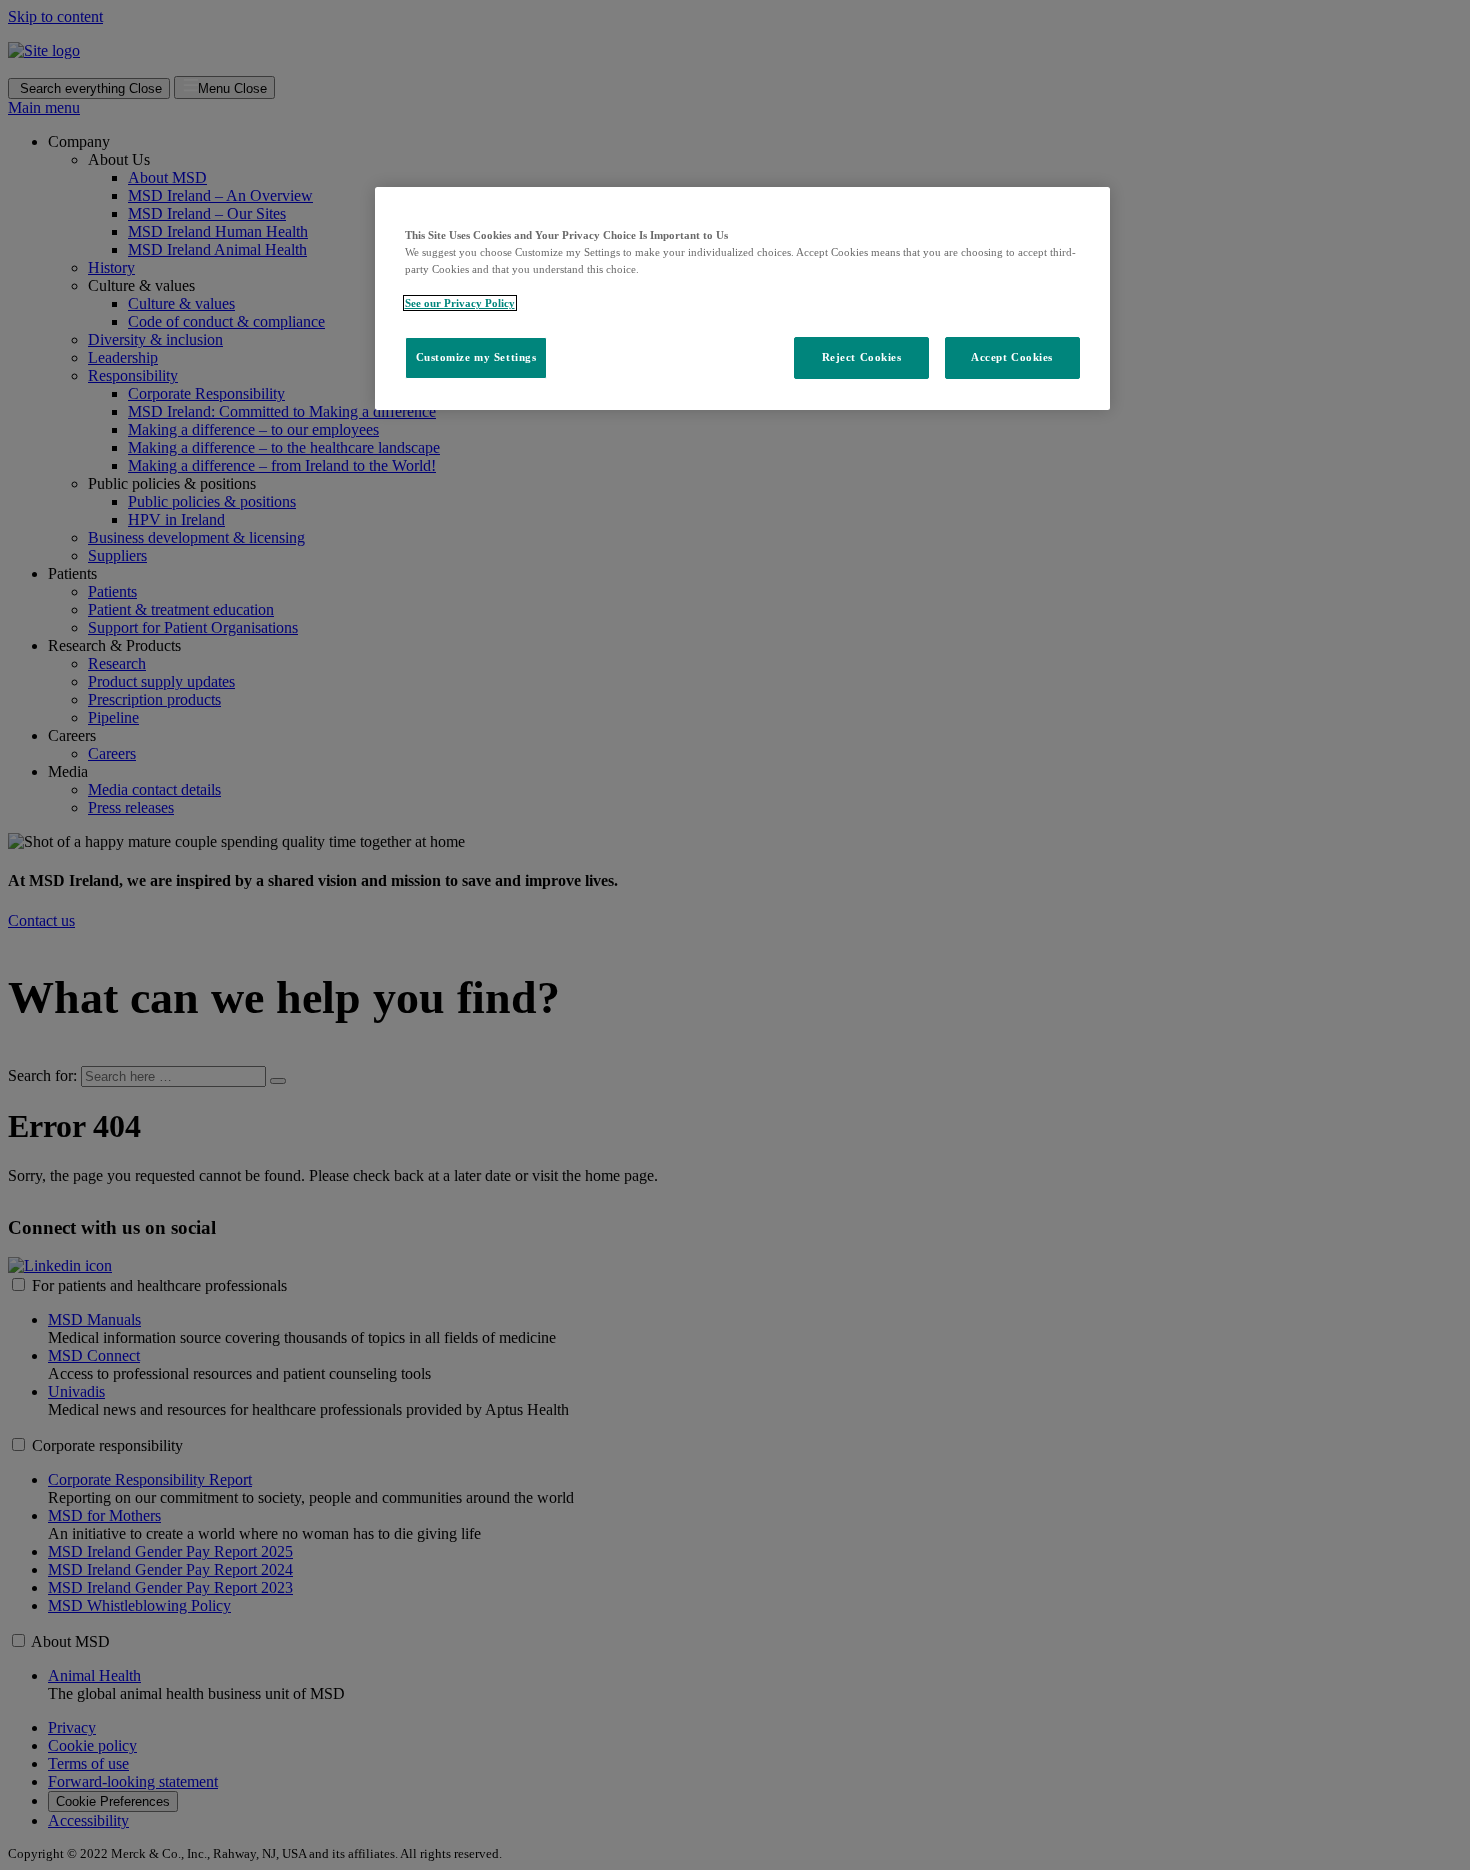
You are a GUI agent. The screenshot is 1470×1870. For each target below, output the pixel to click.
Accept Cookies (1012, 357)
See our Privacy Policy (460, 303)
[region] (742, 298)
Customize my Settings (476, 357)
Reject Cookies (862, 357)
